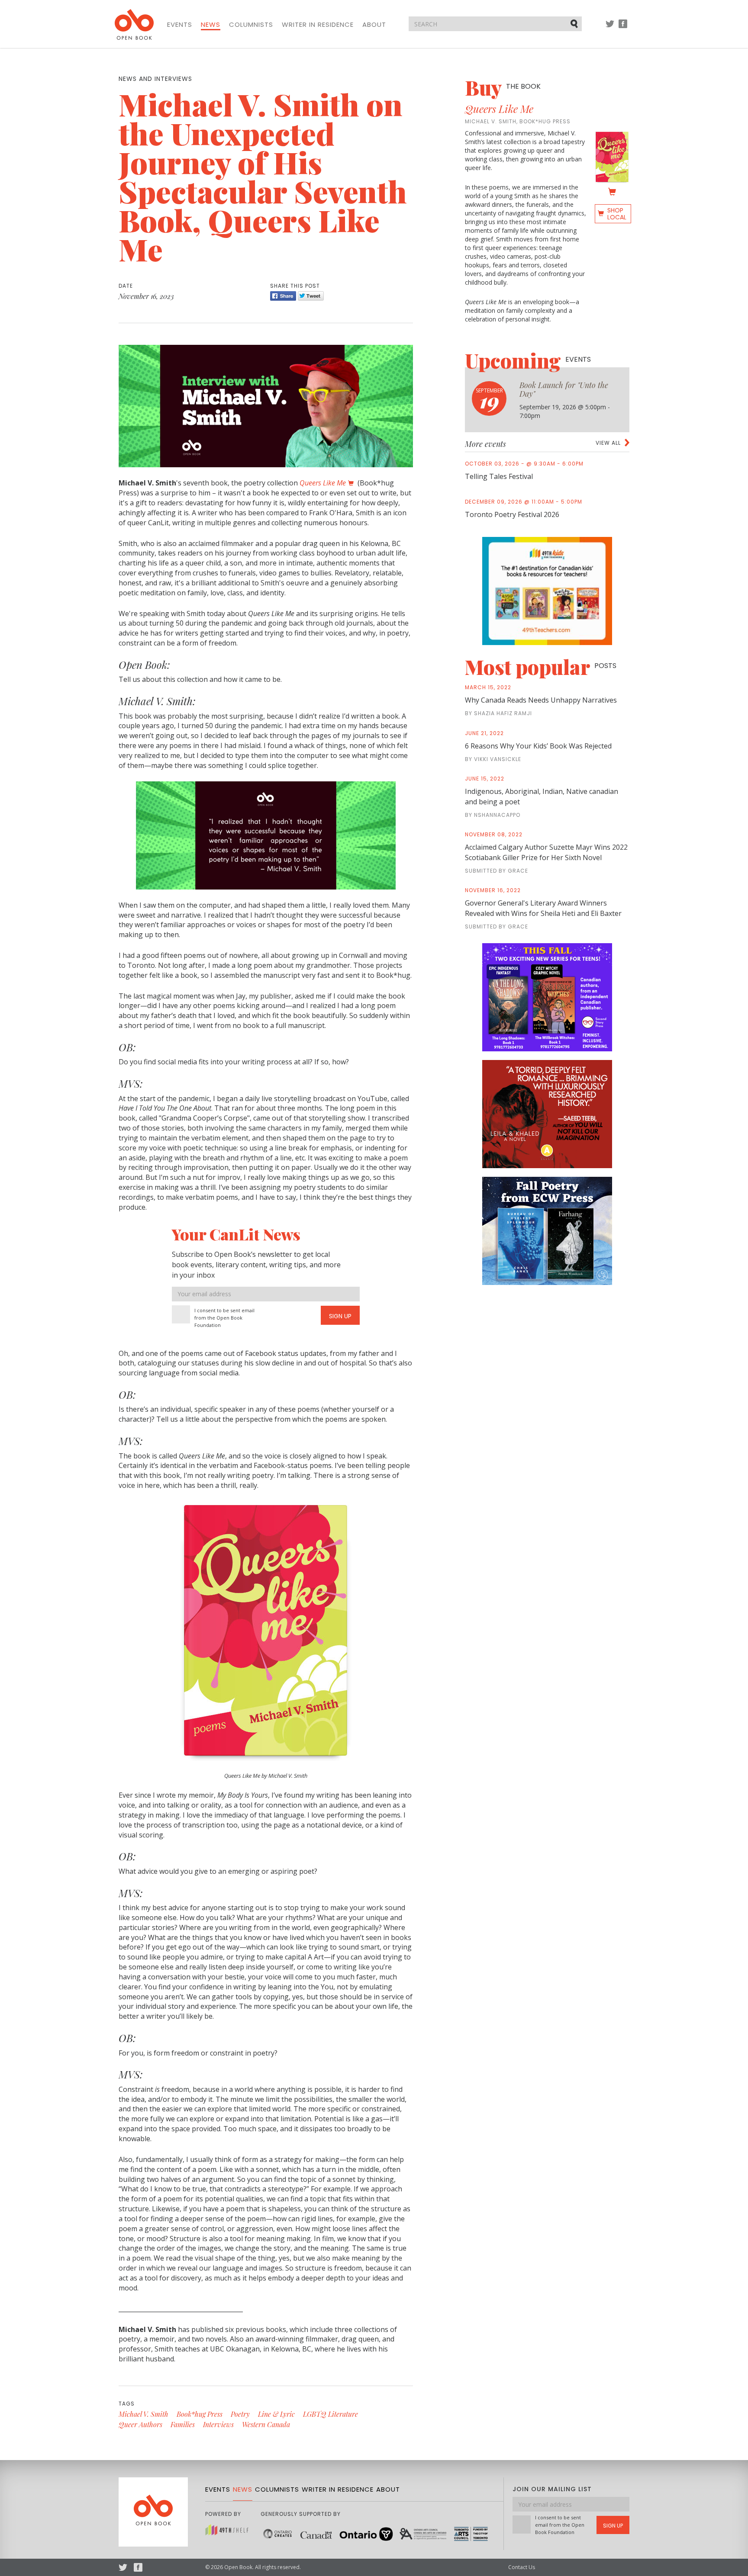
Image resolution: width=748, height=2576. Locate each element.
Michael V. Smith (143, 2414)
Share (283, 296)
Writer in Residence (318, 25)
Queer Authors (140, 2424)
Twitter (610, 28)
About (374, 25)
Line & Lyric (276, 2414)
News (211, 25)
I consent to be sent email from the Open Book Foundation (224, 1318)
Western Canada (266, 2424)
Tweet (311, 296)
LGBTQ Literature (330, 2414)
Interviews (218, 2424)
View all (608, 443)
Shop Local (617, 214)
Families (183, 2424)
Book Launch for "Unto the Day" (564, 389)
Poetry (240, 2414)
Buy (503, 87)
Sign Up (340, 1316)
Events (180, 25)
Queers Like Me (499, 109)
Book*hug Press (200, 2414)
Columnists (251, 25)
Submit (575, 23)
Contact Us (522, 2567)
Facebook (623, 28)
